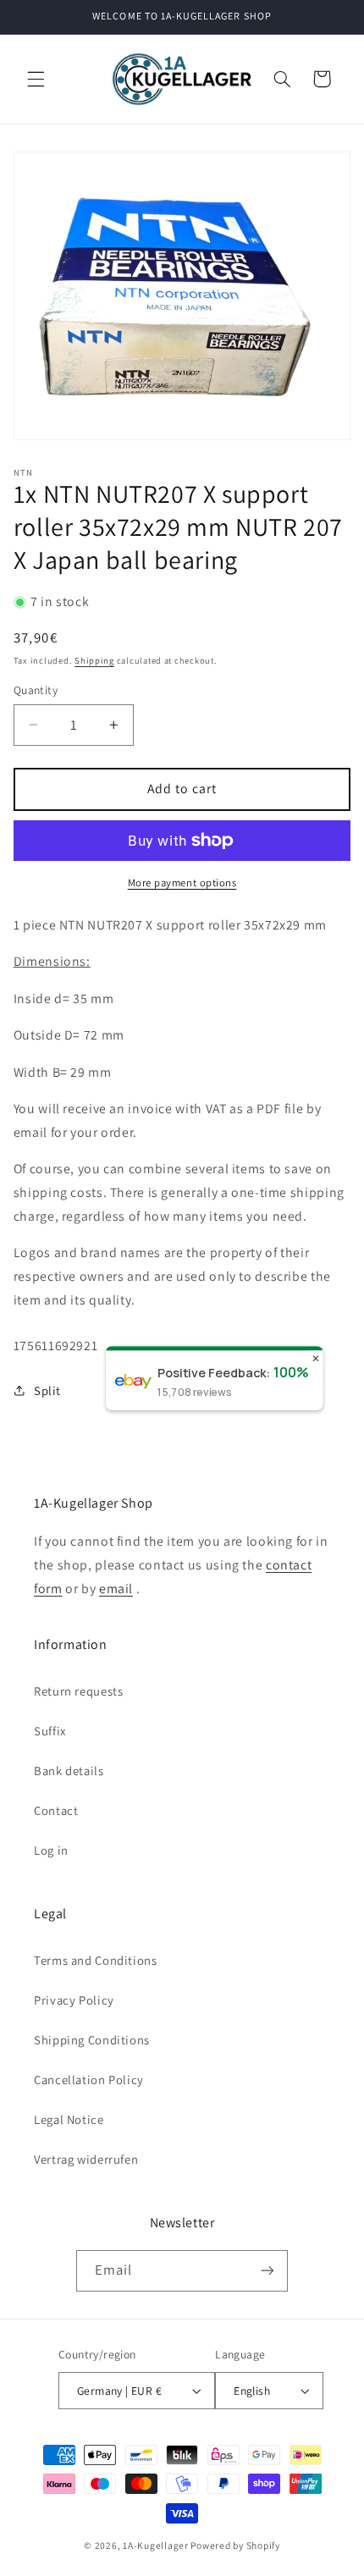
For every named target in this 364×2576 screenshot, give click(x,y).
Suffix (50, 1731)
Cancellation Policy (89, 2080)
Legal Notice (69, 2119)
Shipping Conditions (92, 2040)
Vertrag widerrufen (86, 2159)
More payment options (182, 883)
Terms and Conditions (96, 1960)
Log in (51, 1850)
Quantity (36, 690)
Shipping (94, 660)
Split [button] (47, 1390)
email (116, 1589)
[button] (36, 79)
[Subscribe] (267, 2271)
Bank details (69, 1771)
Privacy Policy (74, 2000)
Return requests (78, 1691)
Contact (56, 1810)
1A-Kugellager (156, 2545)
